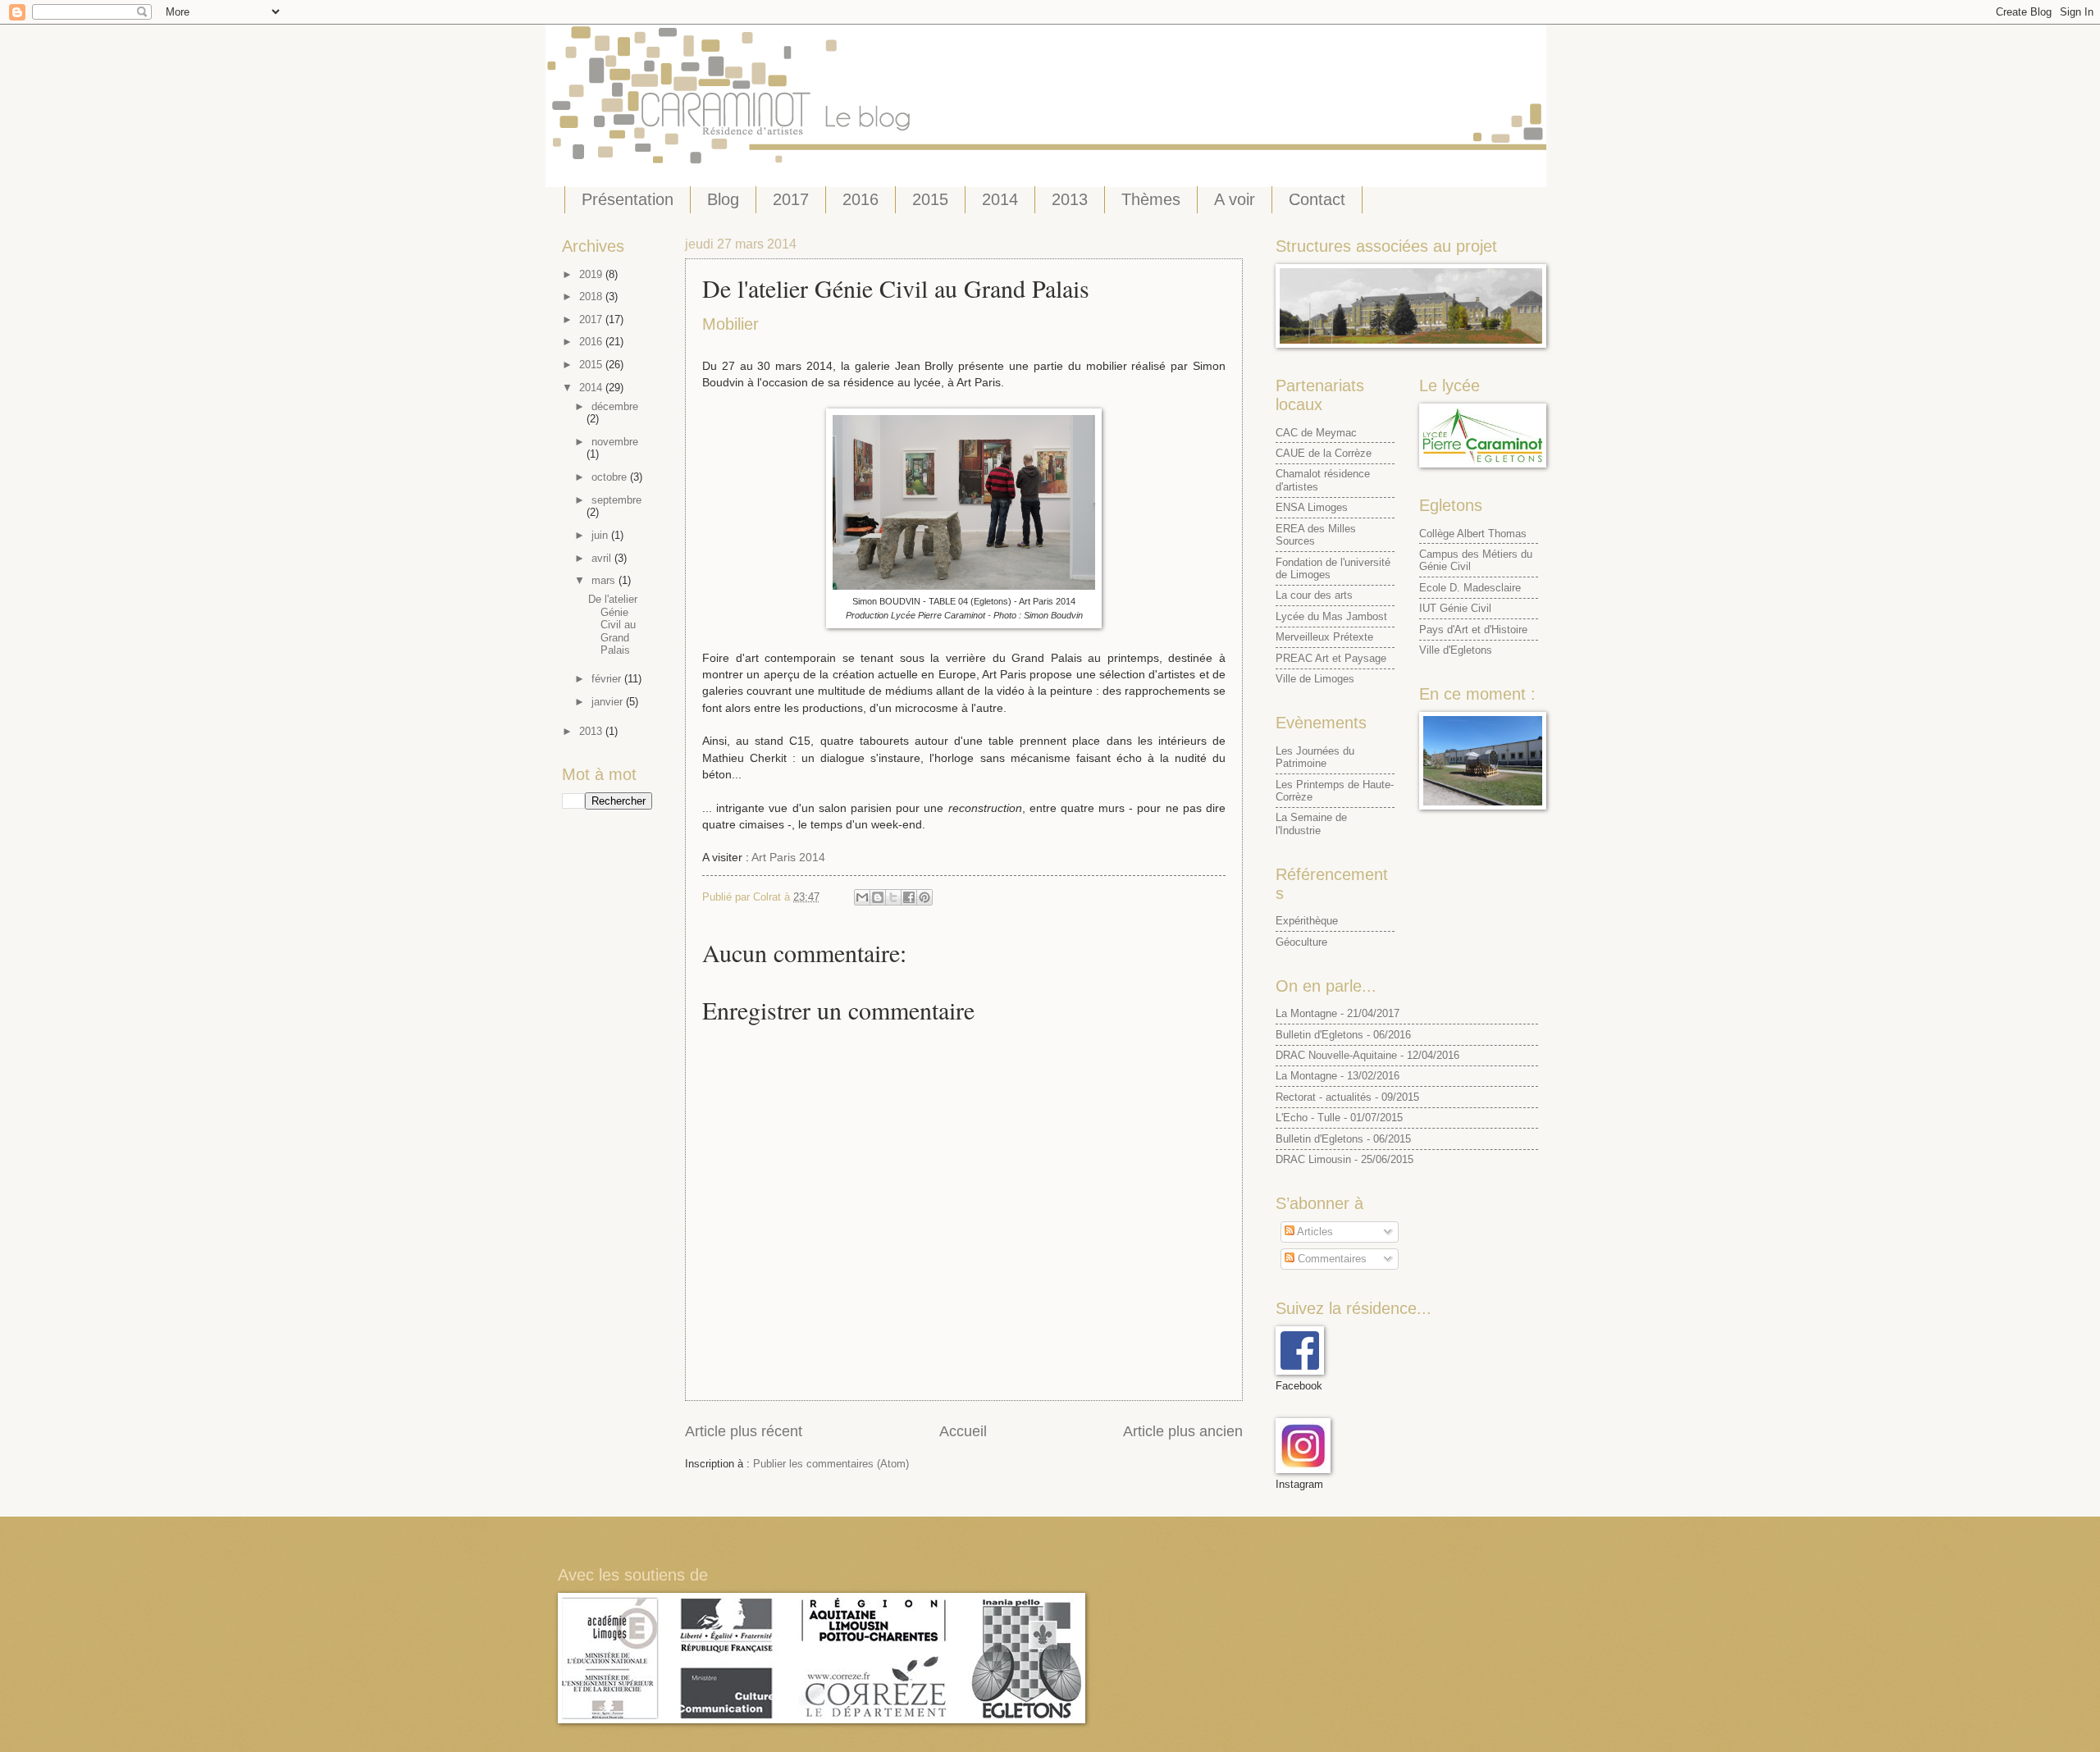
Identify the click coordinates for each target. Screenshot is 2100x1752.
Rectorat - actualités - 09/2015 (1347, 1097)
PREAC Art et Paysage (1331, 658)
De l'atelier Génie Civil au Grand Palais (613, 625)
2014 (1000, 199)
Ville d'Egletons (1456, 650)
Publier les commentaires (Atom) (831, 1464)
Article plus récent (744, 1431)
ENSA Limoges (1312, 507)
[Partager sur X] (893, 897)
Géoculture (1301, 942)
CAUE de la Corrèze (1324, 453)
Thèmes (1151, 199)
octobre (611, 477)
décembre (615, 406)
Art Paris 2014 (788, 858)
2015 (930, 199)
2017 (791, 199)
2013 (1070, 199)
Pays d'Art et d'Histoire (1473, 630)
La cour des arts (1314, 595)
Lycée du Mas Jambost (1331, 616)
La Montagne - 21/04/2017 (1338, 1013)
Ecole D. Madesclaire (1470, 588)
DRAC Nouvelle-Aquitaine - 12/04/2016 (1367, 1055)
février (608, 679)
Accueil (963, 1431)
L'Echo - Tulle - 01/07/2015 (1339, 1118)
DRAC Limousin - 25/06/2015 (1344, 1159)
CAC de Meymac (1316, 433)
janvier (609, 702)
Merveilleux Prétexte (1324, 637)
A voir (1235, 199)
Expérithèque (1307, 921)
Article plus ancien (1183, 1431)
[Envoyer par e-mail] (862, 897)
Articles (1314, 1232)
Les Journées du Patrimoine (1315, 757)
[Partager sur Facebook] (909, 897)
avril (603, 558)
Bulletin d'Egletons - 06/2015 (1343, 1139)
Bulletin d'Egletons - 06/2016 (1343, 1035)
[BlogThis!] (878, 897)
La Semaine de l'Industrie (1311, 824)
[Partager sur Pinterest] (924, 897)
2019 (592, 274)
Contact (1317, 199)
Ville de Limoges (1315, 679)
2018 (592, 297)
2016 (861, 199)
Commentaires (1331, 1259)
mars (605, 580)
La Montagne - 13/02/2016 (1338, 1076)
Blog (723, 199)
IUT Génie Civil (1455, 608)
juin (601, 535)
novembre (615, 442)
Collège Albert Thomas (1473, 534)
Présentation (628, 199)
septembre (616, 500)
